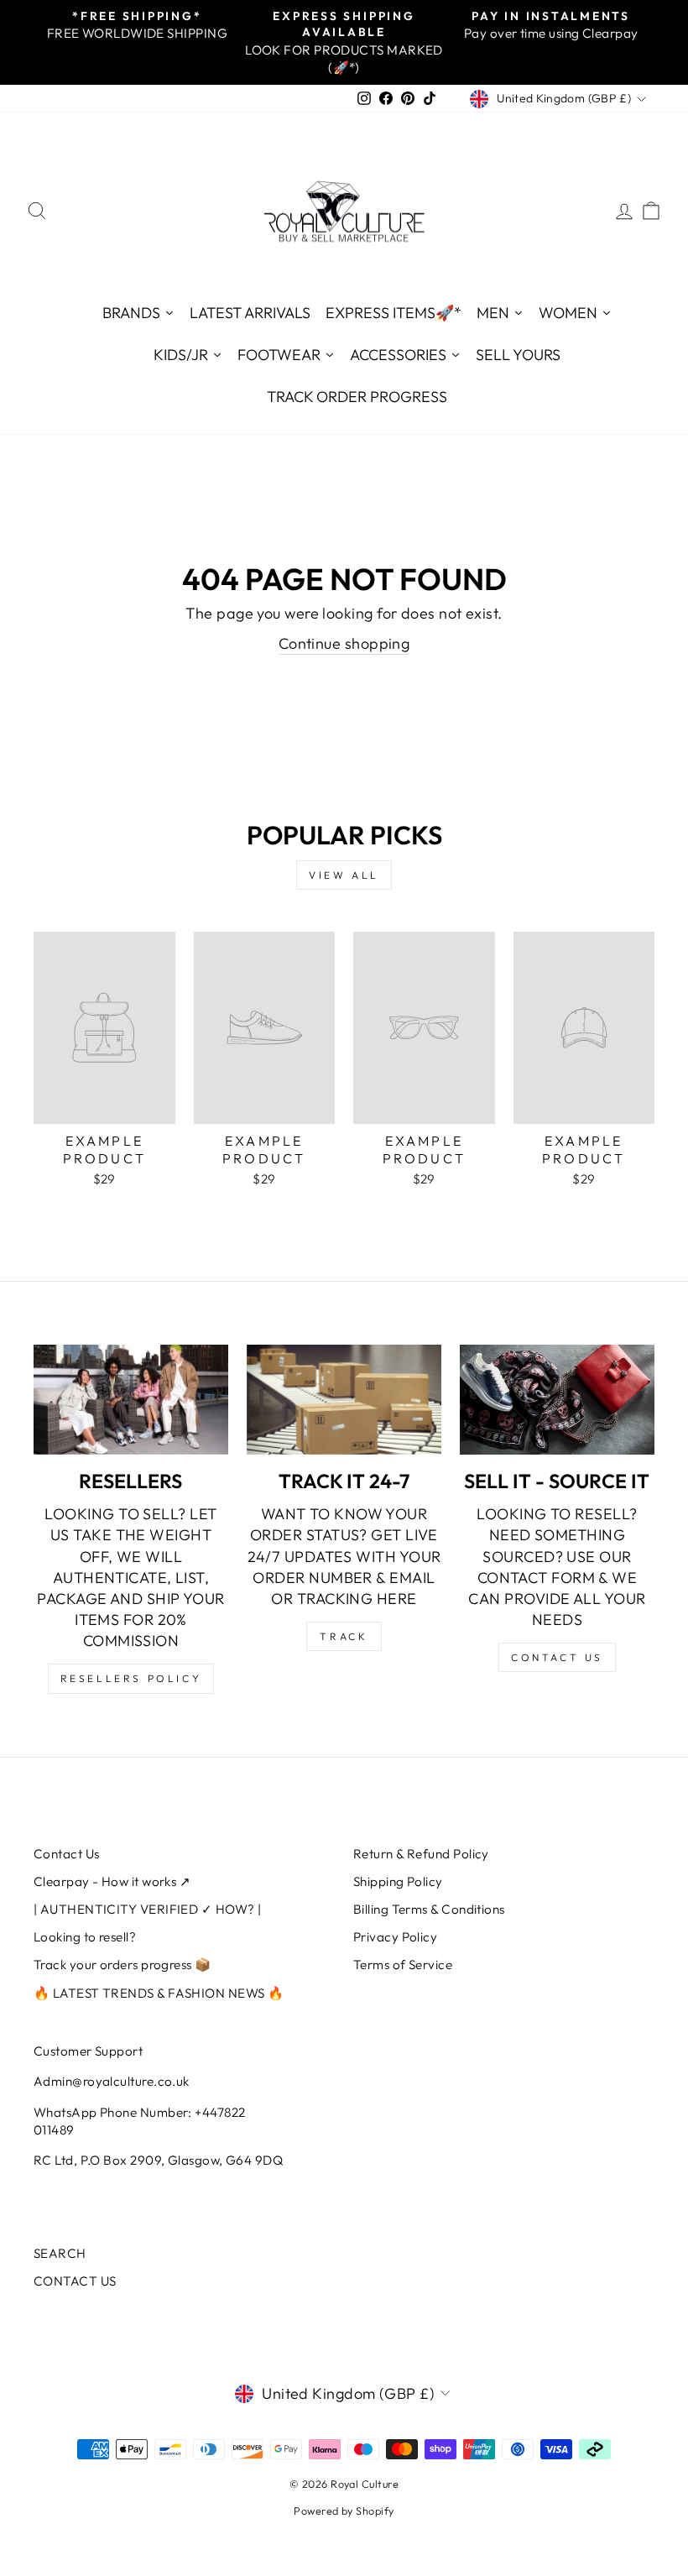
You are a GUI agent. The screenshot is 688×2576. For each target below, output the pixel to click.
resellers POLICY (131, 1678)
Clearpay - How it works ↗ (112, 1881)
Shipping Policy (398, 1881)
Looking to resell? (85, 1937)
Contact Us (67, 1854)
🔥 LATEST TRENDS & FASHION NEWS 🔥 (159, 1993)
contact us (557, 1657)
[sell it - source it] (557, 1399)
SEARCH (60, 2253)
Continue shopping (344, 643)
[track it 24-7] (344, 1399)
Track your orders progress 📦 (122, 1965)
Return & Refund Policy (421, 1854)
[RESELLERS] (131, 1399)
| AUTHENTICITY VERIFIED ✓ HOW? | (147, 1909)
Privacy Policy (395, 1937)
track (344, 1636)
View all (344, 875)
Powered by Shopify (344, 2511)
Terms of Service (403, 1965)
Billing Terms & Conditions (429, 1909)
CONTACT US (75, 2281)
